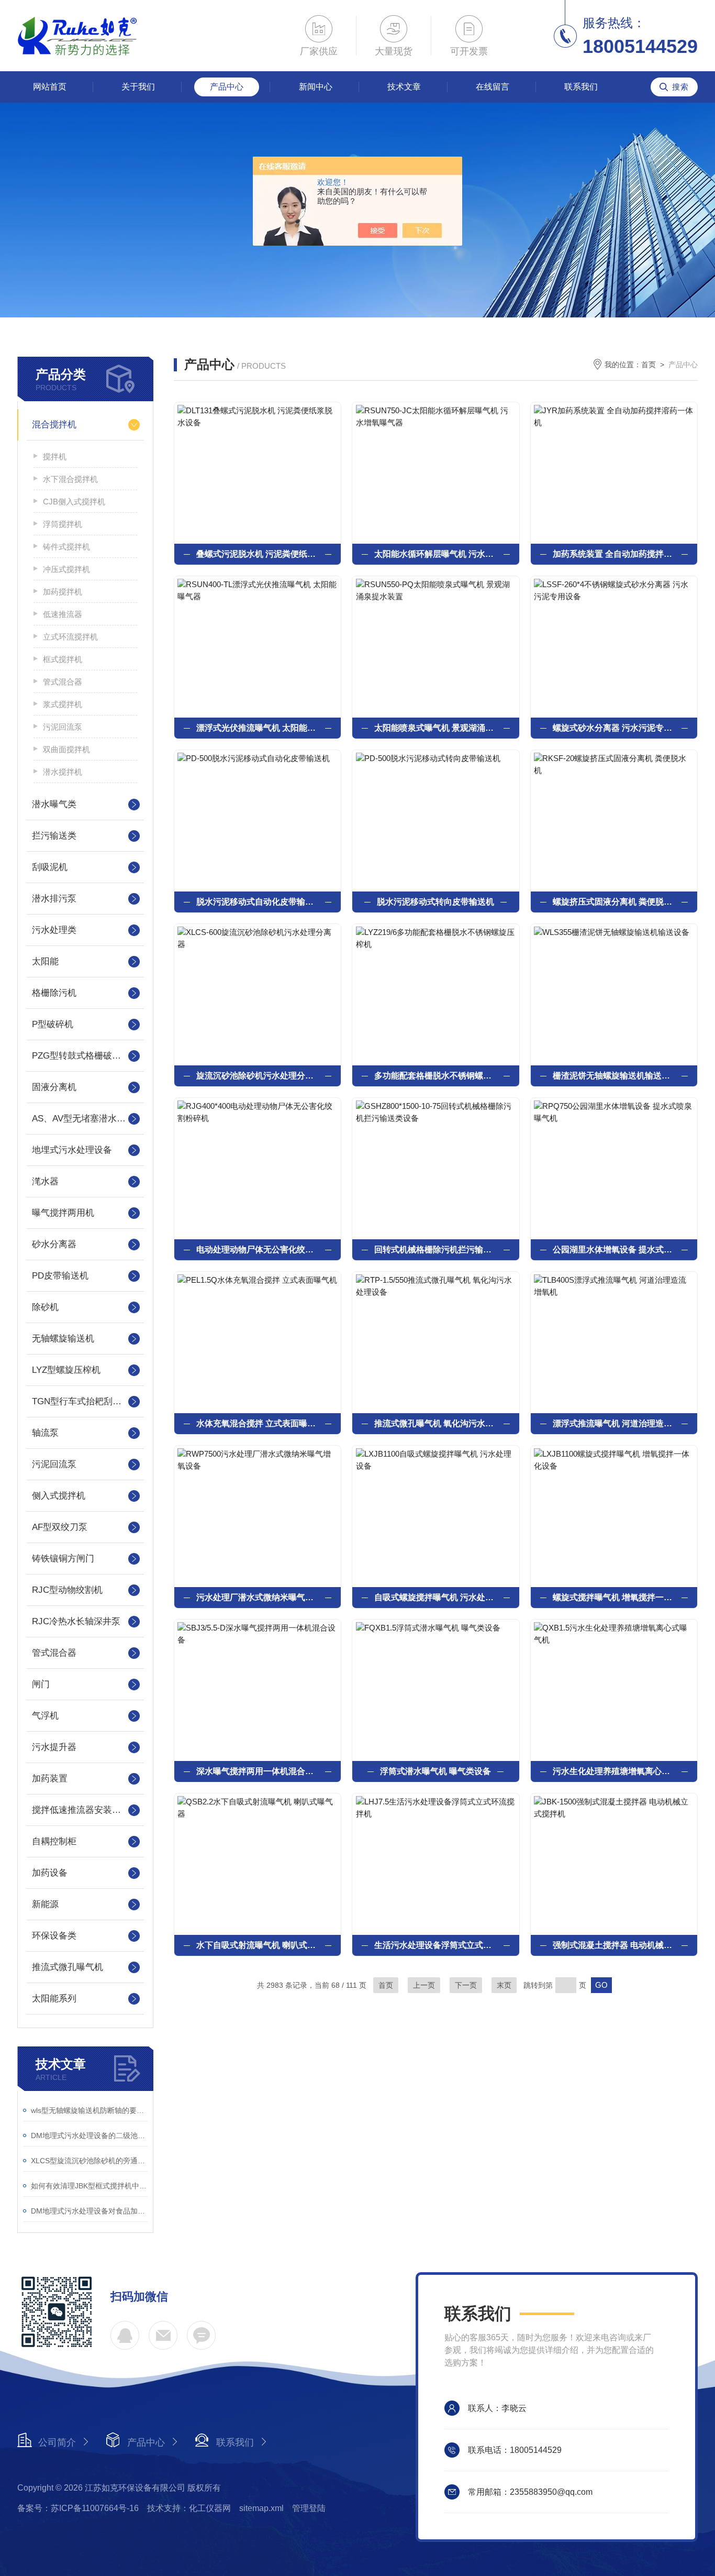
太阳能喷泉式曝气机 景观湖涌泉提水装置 (435, 728)
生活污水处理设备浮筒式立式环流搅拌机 (435, 1945)
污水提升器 (54, 1747)
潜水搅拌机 (63, 772)
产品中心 (227, 87)
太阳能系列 (54, 1999)
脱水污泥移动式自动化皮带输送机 (258, 902)
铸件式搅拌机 (66, 547)
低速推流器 (63, 614)
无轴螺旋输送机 (63, 1339)
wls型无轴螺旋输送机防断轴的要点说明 (89, 2110)
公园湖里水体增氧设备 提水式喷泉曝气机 (614, 1250)
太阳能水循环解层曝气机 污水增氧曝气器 (435, 554)
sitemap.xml (261, 2508)
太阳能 (45, 961)
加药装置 (50, 1779)
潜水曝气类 (54, 804)
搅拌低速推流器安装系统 (81, 1810)
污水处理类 (54, 930)
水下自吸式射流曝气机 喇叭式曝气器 (258, 1945)
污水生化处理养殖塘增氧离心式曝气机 (614, 1771)
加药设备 (50, 1873)
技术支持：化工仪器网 (189, 2508)
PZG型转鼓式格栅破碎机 (81, 1056)
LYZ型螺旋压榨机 (66, 1370)
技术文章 (404, 87)
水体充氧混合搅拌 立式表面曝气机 (258, 1423)
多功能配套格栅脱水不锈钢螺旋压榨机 (435, 1076)
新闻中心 (316, 87)
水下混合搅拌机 (70, 479)
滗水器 (45, 1181)
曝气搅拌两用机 (63, 1213)
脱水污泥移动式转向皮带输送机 (435, 902)
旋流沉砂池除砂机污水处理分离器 (258, 1076)
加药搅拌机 (63, 592)
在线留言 (493, 87)
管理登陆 (309, 2508)
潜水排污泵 (54, 899)
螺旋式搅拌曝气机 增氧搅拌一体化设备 (614, 1597)
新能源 (45, 1904)
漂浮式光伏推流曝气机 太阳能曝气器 (258, 728)
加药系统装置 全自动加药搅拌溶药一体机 (614, 554)
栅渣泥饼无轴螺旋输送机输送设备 (614, 1076)
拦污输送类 (54, 836)
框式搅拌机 (63, 659)
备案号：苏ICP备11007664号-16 (78, 2508)
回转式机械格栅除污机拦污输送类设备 (435, 1250)
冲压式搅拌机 (66, 569)
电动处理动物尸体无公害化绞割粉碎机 (258, 1250)
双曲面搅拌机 (66, 749)
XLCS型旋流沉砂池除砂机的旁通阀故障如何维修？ (89, 2161)
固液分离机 (54, 1087)
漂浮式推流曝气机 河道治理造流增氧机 (614, 1423)
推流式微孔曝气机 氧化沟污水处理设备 (435, 1423)
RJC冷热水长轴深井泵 (76, 1621)
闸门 (41, 1684)
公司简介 (57, 2442)
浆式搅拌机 (63, 704)
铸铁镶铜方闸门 (63, 1559)
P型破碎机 (53, 1024)
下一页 (466, 1985)
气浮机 (45, 1716)
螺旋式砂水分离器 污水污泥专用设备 (614, 728)
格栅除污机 (54, 993)
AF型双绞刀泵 (60, 1527)
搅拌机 (55, 456)
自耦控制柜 (54, 1841)
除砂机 (45, 1307)
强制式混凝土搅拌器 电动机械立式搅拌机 (614, 1945)
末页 (504, 1985)
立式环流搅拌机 (70, 637)
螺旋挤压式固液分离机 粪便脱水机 (614, 902)
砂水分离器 (54, 1244)
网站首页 (50, 87)
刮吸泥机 (50, 867)
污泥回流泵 (63, 727)
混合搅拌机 (54, 425)
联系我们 (581, 87)
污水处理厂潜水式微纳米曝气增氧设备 (258, 1597)
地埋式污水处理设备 (72, 1150)
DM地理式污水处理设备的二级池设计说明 (89, 2135)
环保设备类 (54, 1936)
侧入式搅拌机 (59, 1496)
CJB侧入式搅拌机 (74, 502)
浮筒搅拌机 (63, 524)
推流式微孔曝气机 (68, 1967)
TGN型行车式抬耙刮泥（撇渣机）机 (85, 1401)
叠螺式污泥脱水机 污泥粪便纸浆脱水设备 (258, 554)
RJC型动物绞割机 (67, 1590)
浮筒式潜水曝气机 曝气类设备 (435, 1771)
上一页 (424, 1985)
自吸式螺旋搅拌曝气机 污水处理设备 (435, 1597)
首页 (649, 365)
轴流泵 (45, 1433)
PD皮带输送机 (60, 1276)
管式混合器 (63, 682)
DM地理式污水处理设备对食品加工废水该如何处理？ (89, 2211)
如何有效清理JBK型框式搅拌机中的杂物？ (89, 2186)
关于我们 (138, 87)
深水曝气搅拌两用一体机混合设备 (258, 1771)
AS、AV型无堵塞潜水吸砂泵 (85, 1119)
